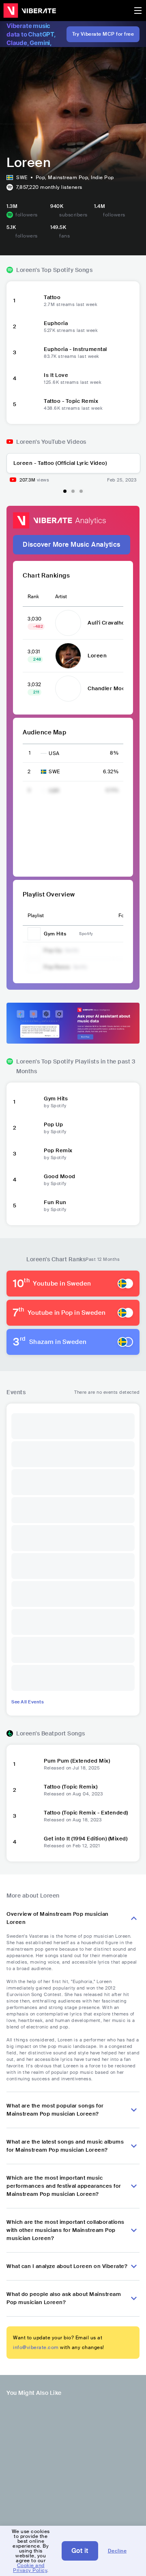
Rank (33, 597)
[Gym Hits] (29, 1102)
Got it (80, 2551)
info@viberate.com (36, 2352)
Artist (61, 597)
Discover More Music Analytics (72, 545)
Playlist (36, 916)
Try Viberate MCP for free (103, 34)
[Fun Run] (29, 1206)
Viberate (30, 11)
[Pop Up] (29, 1128)
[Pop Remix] (29, 1154)
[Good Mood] (29, 1180)
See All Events (28, 1706)
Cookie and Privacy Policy (30, 2568)
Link (76, 934)
